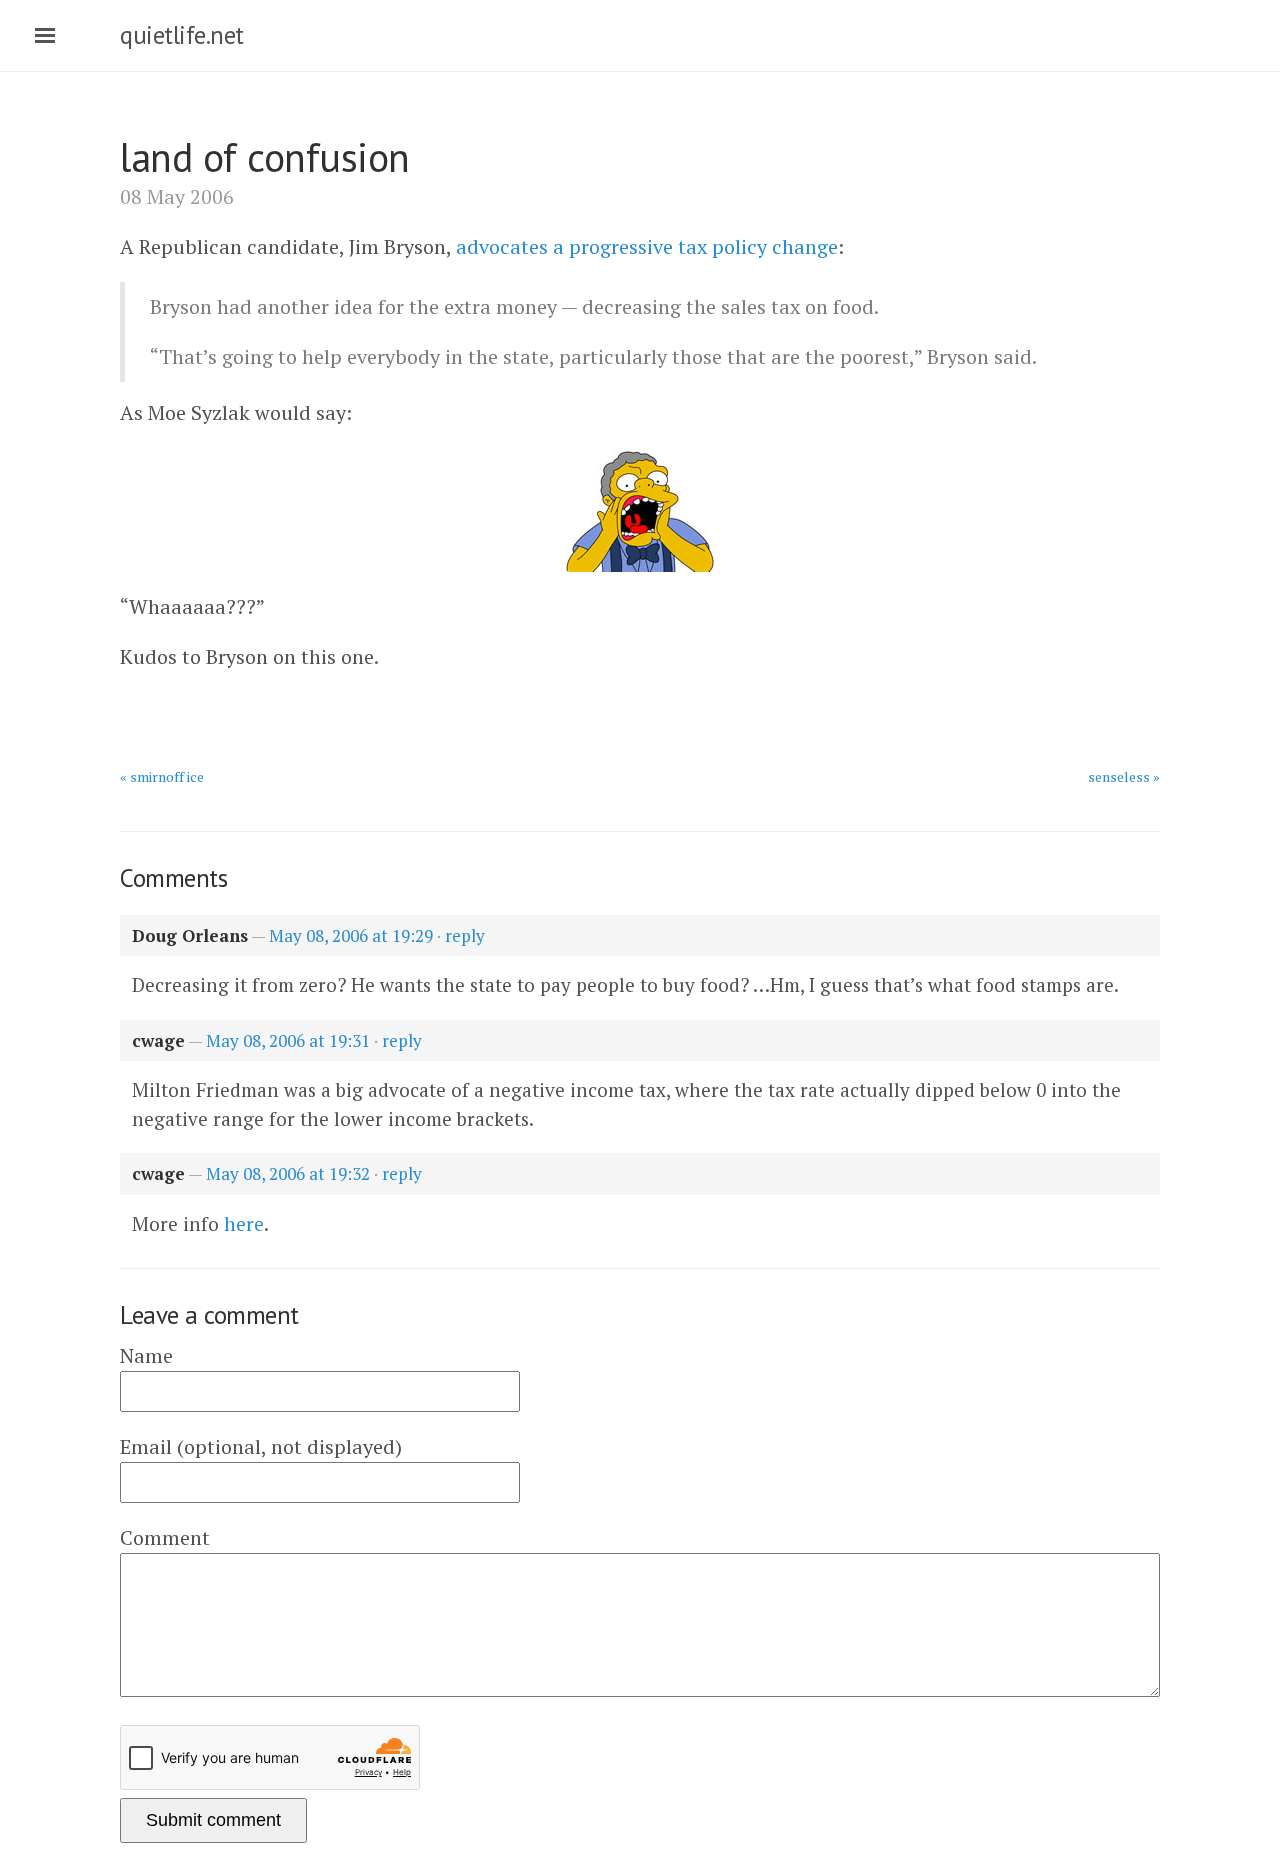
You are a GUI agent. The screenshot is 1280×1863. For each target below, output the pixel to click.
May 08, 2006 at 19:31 (288, 1040)
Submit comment (213, 1820)
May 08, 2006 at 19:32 (288, 1173)
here (244, 1223)
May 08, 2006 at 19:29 (351, 935)
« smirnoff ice (162, 776)
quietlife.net (182, 35)
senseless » (1124, 776)
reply (465, 935)
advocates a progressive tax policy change (647, 246)
